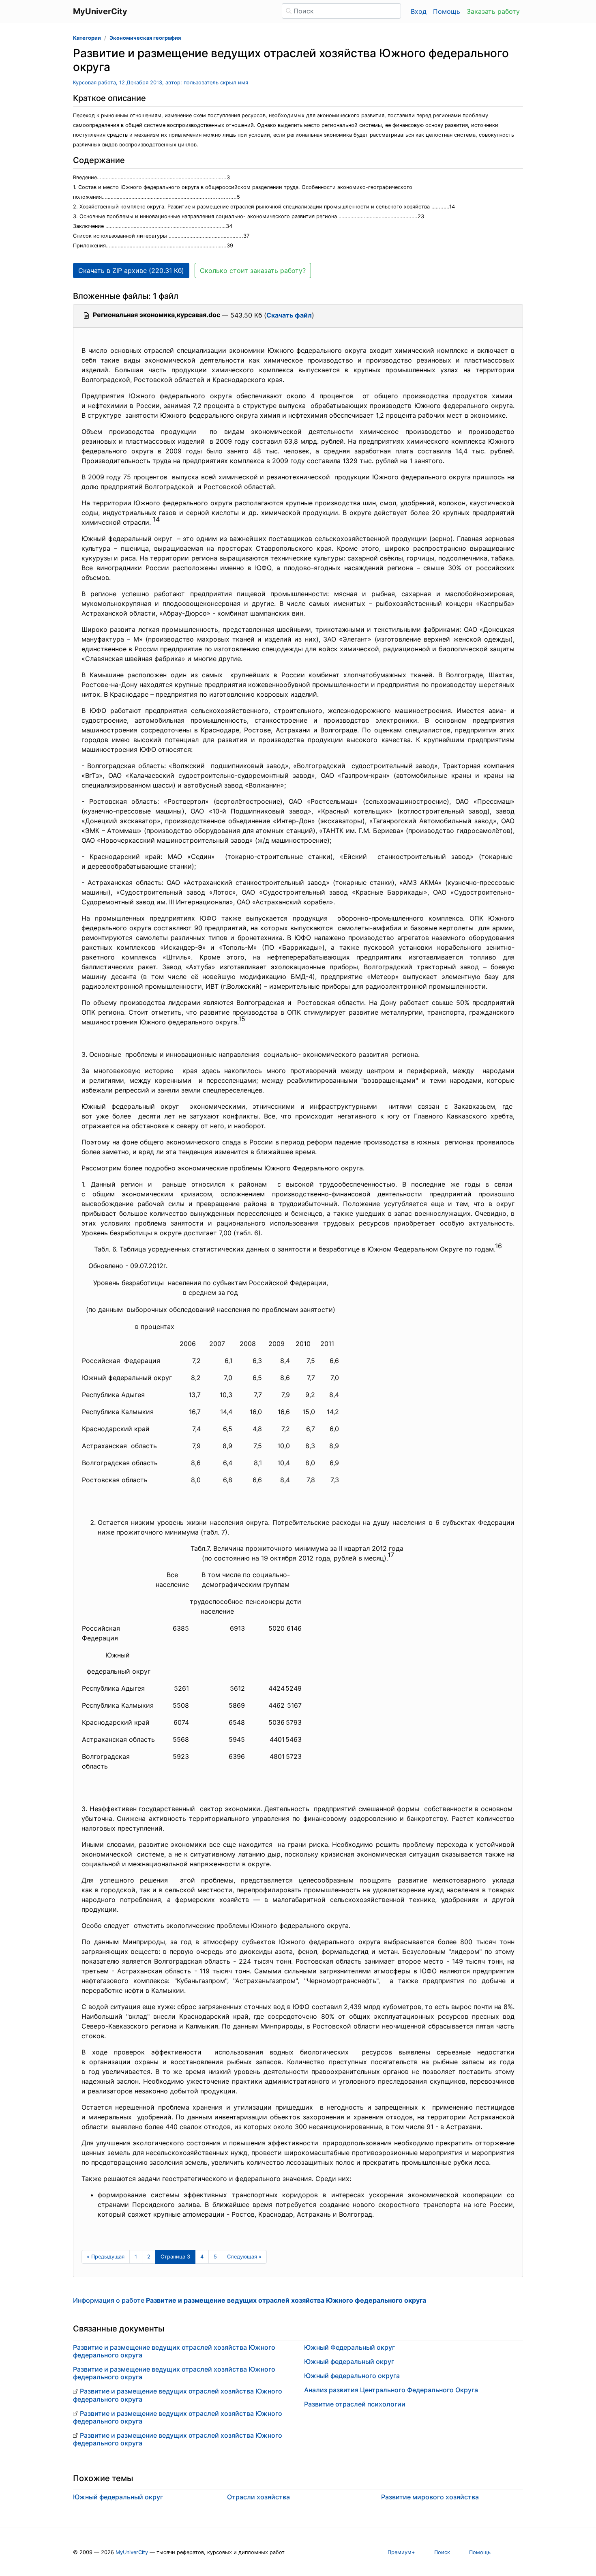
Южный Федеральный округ (349, 2347)
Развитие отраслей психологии (355, 2404)
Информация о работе (250, 2300)
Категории (87, 38)
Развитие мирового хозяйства (430, 2497)
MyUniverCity (132, 2552)
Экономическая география (145, 38)
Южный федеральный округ (349, 2361)
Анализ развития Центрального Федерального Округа (391, 2390)
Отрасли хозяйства (258, 2497)
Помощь (447, 11)
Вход (419, 11)
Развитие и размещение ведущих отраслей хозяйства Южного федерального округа (174, 2351)
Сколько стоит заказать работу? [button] (253, 270)
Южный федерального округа (352, 2376)
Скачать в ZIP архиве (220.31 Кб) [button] (131, 270)
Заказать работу (493, 11)
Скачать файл (289, 315)
